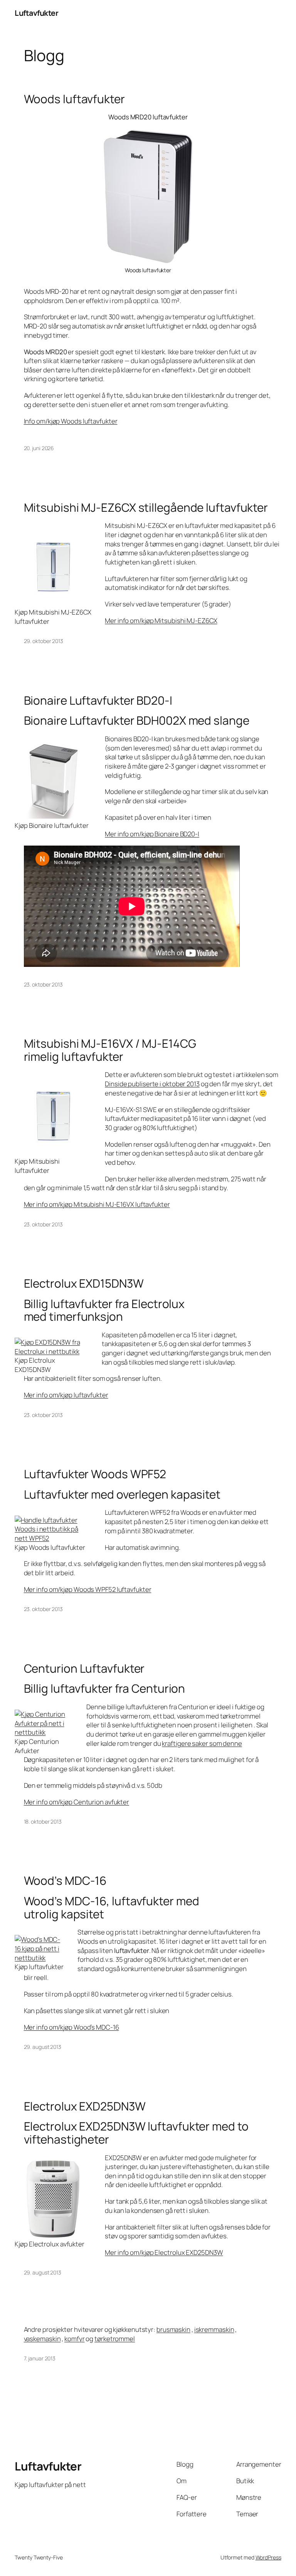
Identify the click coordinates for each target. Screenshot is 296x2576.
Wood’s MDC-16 (65, 1880)
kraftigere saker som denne (202, 1743)
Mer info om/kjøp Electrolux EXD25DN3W (164, 2252)
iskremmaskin (214, 2329)
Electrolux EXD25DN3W (85, 2106)
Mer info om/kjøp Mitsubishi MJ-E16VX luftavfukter (97, 1204)
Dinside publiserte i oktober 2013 (152, 1084)
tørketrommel (115, 2339)
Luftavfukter (36, 13)
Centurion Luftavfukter (84, 1668)
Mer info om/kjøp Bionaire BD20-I (152, 834)
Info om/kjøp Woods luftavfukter (71, 421)
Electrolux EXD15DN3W (84, 1283)
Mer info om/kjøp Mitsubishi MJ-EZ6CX (161, 621)
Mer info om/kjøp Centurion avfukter (77, 1802)
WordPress (268, 2557)
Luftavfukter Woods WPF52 (95, 1474)
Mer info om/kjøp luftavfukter (66, 1395)
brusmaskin (173, 2329)
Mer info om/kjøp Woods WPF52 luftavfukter (88, 1589)
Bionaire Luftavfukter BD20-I (98, 700)
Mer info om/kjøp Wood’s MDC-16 (71, 2027)
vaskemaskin (42, 2339)
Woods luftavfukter (74, 99)
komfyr (74, 2339)
